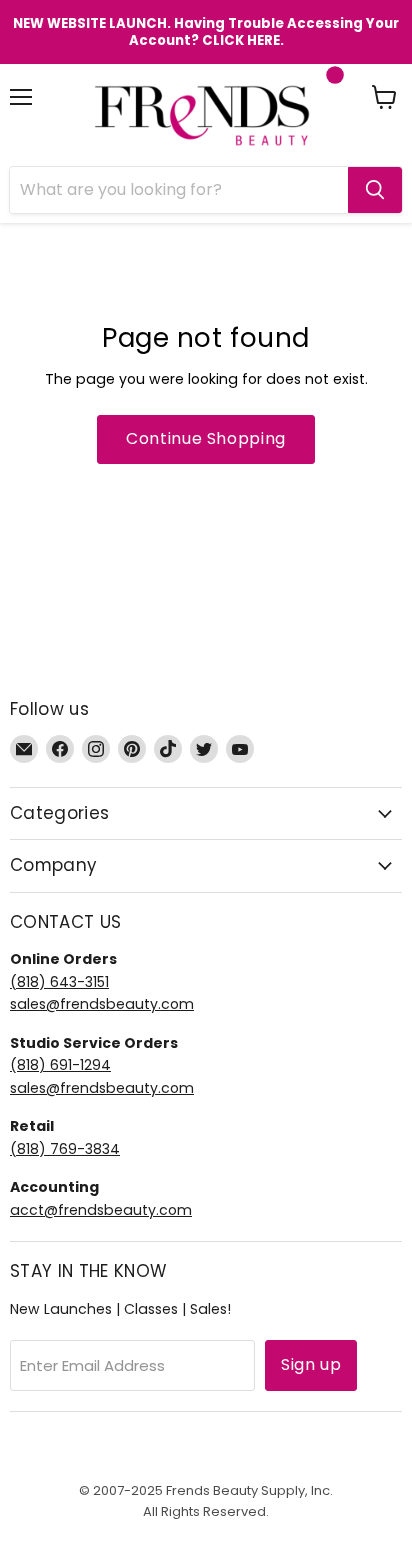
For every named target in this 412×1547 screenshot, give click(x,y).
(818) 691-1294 (60, 1065)
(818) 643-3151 (59, 982)
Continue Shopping (206, 438)
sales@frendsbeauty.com (102, 1004)
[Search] (375, 190)
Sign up (311, 1364)
